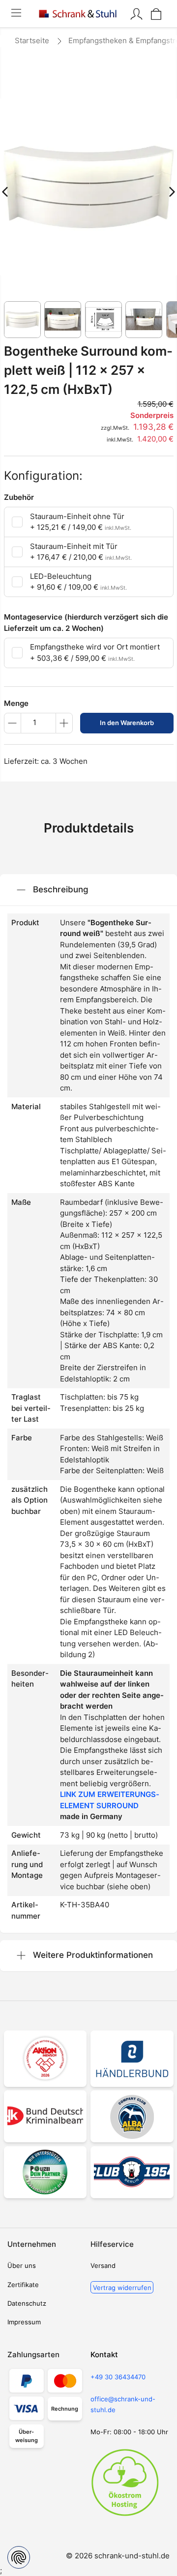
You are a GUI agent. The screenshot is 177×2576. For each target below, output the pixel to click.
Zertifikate (23, 2285)
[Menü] (16, 14)
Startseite (32, 40)
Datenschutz (27, 2303)
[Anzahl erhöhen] (64, 723)
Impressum (24, 2322)
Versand (103, 2265)
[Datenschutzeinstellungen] (19, 2557)
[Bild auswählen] (22, 320)
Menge (16, 703)
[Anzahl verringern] (13, 723)
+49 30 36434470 (118, 2377)
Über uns (22, 2265)
